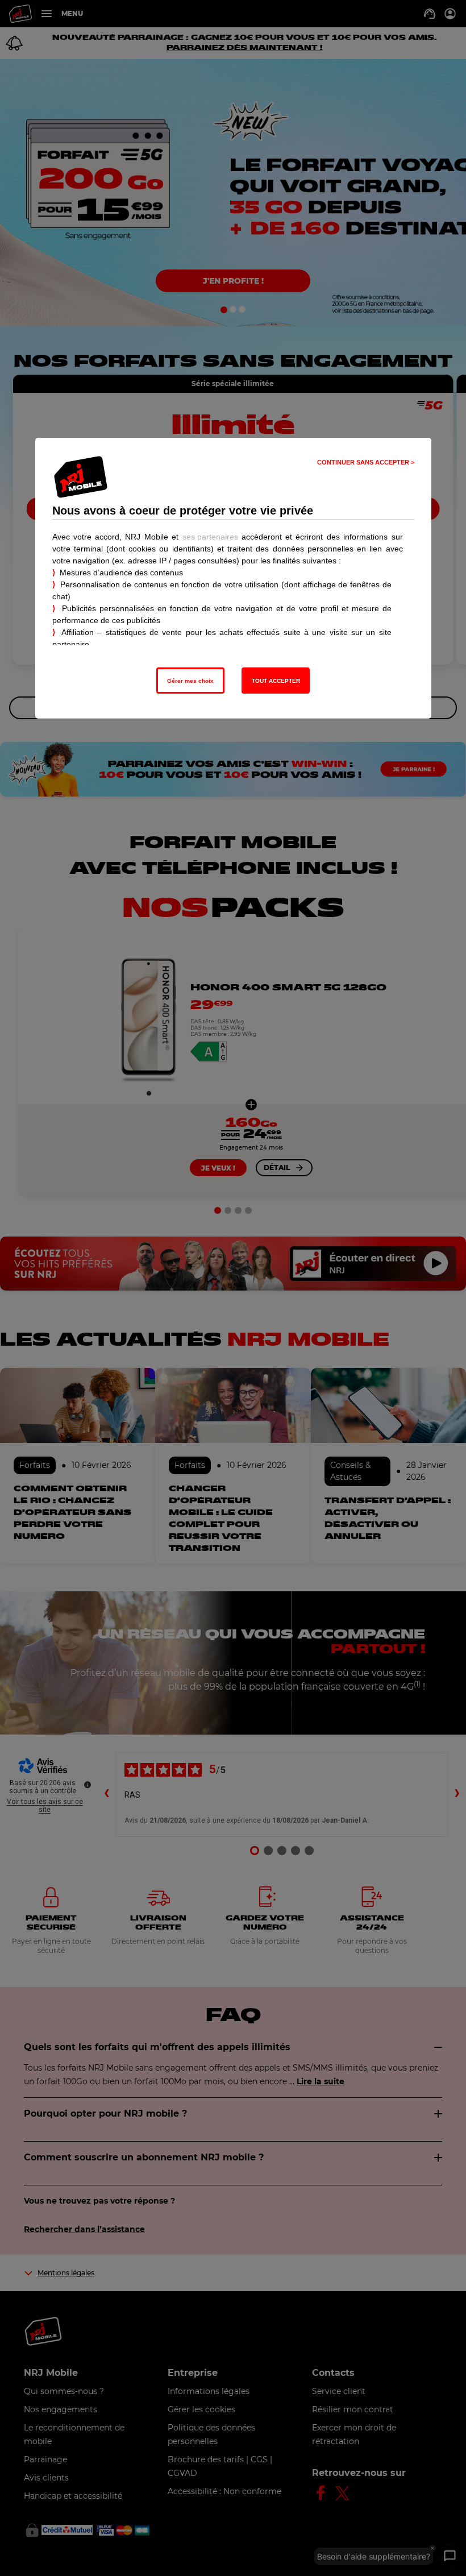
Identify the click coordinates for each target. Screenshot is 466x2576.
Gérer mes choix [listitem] (190, 681)
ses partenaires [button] (210, 537)
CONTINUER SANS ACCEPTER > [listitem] (366, 462)
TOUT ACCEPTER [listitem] (276, 681)
